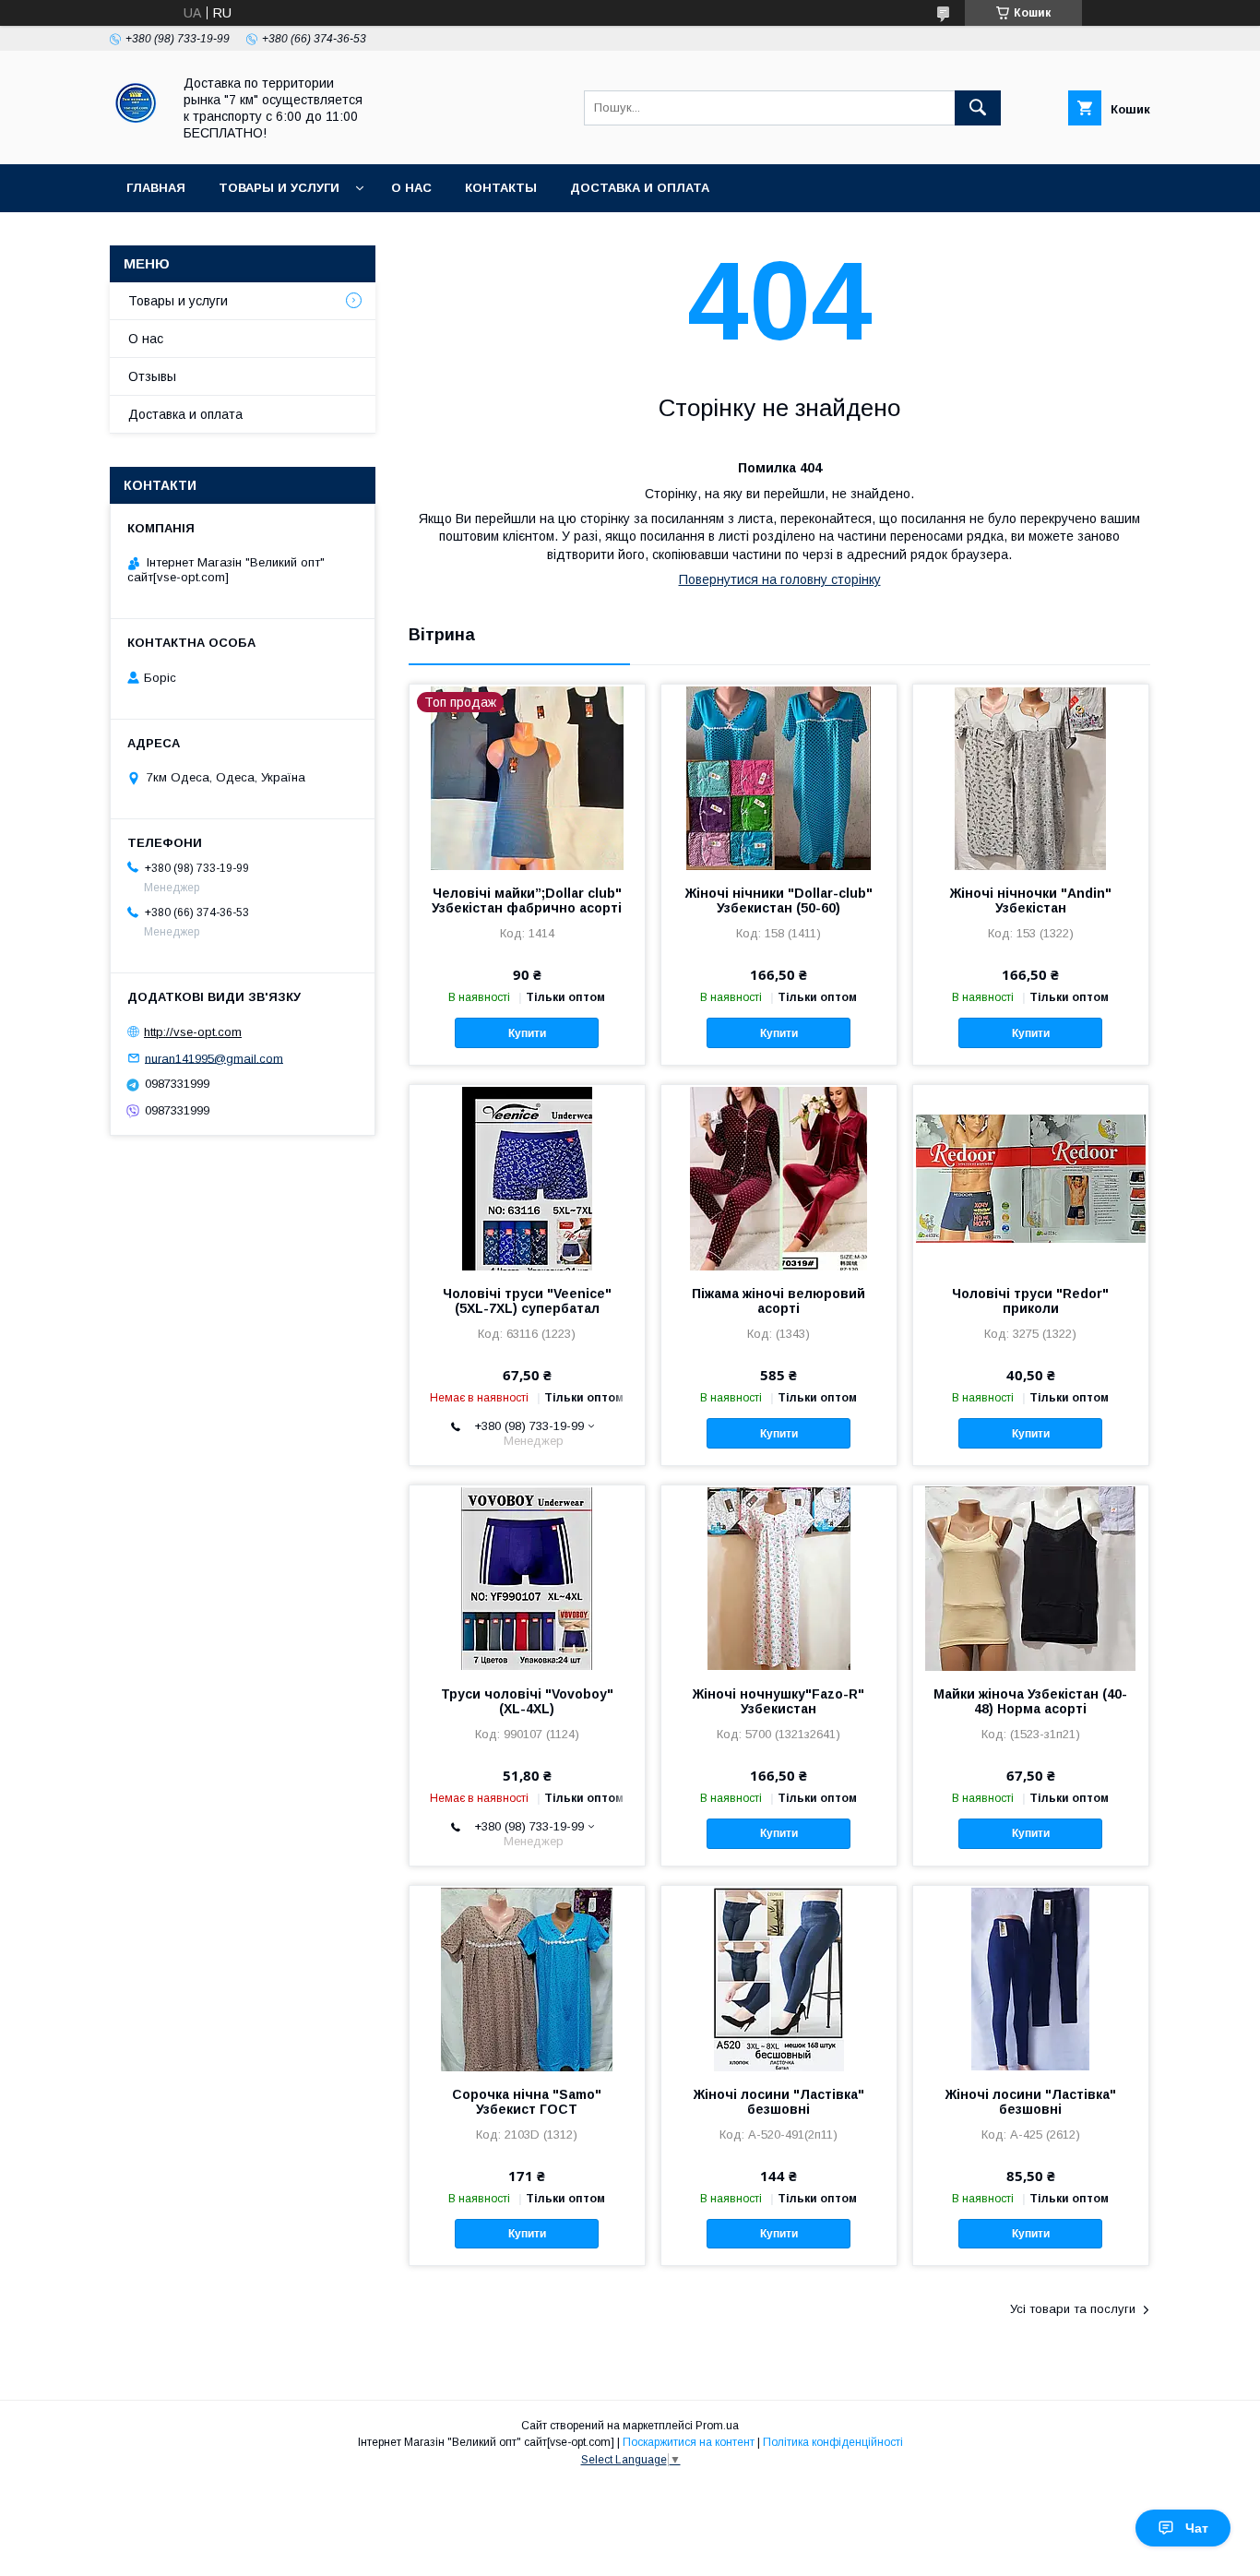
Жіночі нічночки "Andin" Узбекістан (1031, 900)
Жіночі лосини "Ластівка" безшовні (779, 2102)
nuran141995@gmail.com (214, 1058)
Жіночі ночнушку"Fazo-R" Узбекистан (779, 1701)
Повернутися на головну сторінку (780, 579)
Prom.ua (717, 2426)
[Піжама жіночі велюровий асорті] (779, 1177)
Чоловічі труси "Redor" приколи (1030, 1301)
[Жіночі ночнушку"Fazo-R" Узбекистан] (779, 1578)
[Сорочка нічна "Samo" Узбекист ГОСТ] (527, 1978)
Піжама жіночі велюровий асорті (779, 1301)
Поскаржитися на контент (689, 2442)
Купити (527, 1033)
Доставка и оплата (640, 188)
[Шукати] (978, 108)
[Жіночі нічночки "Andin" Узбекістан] (1031, 777)
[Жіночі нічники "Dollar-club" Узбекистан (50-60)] (779, 777)
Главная (156, 188)
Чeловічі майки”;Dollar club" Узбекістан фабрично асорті (527, 900)
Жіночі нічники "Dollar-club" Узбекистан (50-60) (779, 900)
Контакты (501, 188)
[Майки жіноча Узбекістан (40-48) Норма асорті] (1031, 1578)
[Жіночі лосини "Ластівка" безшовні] (779, 1978)
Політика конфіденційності (833, 2442)
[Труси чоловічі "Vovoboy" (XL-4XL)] (527, 1578)
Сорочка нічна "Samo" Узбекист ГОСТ (527, 2102)
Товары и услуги (279, 188)
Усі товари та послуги (1073, 2309)
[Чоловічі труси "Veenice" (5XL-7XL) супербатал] (527, 1177)
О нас (411, 188)
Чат (1197, 2528)
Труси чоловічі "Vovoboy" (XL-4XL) (527, 1701)
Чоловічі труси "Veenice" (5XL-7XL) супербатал (527, 1301)
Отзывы (152, 376)
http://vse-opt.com (193, 1032)
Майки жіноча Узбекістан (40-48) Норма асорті (1030, 1701)
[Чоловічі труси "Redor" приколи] (1031, 1177)
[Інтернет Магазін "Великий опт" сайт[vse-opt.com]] (136, 140)
